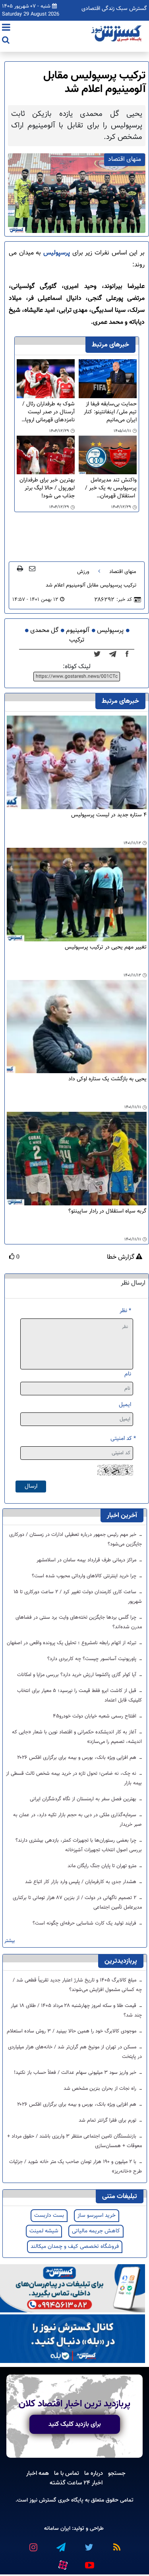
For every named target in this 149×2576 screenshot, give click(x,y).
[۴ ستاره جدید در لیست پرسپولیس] (77, 763)
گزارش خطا (121, 1258)
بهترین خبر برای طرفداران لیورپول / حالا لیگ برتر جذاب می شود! (47, 488)
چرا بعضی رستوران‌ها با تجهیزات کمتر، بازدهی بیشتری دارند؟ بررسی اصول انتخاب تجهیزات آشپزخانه (79, 1845)
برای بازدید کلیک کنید (75, 2424)
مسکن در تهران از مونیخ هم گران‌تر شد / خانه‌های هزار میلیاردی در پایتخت (75, 2052)
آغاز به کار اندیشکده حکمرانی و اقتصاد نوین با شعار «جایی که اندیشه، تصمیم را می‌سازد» (77, 1737)
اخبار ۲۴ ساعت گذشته (76, 2483)
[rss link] (116, 2544)
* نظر (125, 1311)
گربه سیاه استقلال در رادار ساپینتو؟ (107, 1212)
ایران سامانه (57, 2528)
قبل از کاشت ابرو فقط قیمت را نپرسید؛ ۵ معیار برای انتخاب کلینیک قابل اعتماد (79, 1696)
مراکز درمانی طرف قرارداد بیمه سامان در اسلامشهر (87, 1560)
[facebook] (130, 654)
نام (128, 1374)
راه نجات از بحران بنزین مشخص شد (101, 2089)
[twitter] (100, 654)
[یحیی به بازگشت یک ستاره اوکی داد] (77, 1027)
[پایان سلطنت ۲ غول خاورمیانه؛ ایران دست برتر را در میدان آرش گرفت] (115, 654)
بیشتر (10, 1941)
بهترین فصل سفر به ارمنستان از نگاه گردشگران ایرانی (84, 1799)
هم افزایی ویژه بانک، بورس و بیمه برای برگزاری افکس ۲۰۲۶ (77, 1758)
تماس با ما (67, 2473)
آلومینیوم (78, 631)
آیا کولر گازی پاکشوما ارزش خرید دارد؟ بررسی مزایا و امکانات (77, 1675)
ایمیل (125, 1405)
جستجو (117, 2473)
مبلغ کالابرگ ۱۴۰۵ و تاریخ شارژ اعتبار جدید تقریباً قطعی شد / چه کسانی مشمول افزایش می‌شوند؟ (77, 1985)
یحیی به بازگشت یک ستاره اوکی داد (107, 1079)
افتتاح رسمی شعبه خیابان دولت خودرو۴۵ (95, 1716)
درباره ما (94, 2473)
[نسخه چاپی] (20, 568)
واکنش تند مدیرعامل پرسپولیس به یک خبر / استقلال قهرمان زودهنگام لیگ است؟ (111, 488)
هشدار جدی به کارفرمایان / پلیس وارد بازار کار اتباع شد (81, 1882)
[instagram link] (33, 2544)
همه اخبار (38, 2473)
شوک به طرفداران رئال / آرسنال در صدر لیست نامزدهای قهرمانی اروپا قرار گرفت (48, 412)
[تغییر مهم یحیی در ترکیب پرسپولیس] (77, 895)
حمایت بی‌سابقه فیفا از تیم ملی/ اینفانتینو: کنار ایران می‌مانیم (110, 412)
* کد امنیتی (123, 1439)
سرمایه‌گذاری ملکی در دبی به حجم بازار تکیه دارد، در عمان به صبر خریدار (77, 1820)
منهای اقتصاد (123, 572)
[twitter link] (89, 2544)
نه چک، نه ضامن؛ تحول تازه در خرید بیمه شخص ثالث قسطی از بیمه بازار (74, 1778)
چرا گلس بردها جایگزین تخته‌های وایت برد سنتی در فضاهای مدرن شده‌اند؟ (79, 1622)
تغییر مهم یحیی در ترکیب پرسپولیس (106, 948)
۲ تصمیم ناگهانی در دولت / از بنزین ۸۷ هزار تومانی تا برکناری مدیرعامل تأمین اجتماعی (77, 1903)
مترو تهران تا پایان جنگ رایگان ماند (103, 1866)
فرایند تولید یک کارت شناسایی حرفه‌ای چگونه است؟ (85, 1923)
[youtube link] (89, 2562)
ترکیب (77, 640)
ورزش (83, 572)
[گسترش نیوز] (117, 34)
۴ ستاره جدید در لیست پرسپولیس (109, 815)
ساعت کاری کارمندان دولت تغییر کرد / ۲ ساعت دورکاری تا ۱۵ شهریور (78, 1597)
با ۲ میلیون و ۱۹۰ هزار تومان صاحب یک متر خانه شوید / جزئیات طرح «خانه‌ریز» (75, 2167)
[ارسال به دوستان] (32, 568)
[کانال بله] (73, 2339)
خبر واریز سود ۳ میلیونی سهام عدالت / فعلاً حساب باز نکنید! (76, 2073)
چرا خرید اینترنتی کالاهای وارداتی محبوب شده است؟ (85, 1576)
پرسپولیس (55, 253)
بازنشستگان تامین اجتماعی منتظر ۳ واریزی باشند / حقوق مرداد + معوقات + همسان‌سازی (74, 2141)
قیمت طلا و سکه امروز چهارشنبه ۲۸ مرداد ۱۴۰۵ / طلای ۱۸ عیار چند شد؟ (76, 2011)
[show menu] (6, 28)
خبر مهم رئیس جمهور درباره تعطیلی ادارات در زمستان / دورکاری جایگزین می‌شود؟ (75, 1539)
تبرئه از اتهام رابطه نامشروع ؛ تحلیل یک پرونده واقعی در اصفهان (72, 1643)
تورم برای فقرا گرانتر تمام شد (108, 2120)
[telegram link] (61, 2544)
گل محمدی (44, 631)
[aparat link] (63, 2564)
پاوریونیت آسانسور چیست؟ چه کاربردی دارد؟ (93, 1659)
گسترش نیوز (42, 2500)
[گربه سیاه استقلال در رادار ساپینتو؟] (77, 1159)
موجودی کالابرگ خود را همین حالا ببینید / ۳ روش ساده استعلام (72, 2031)
